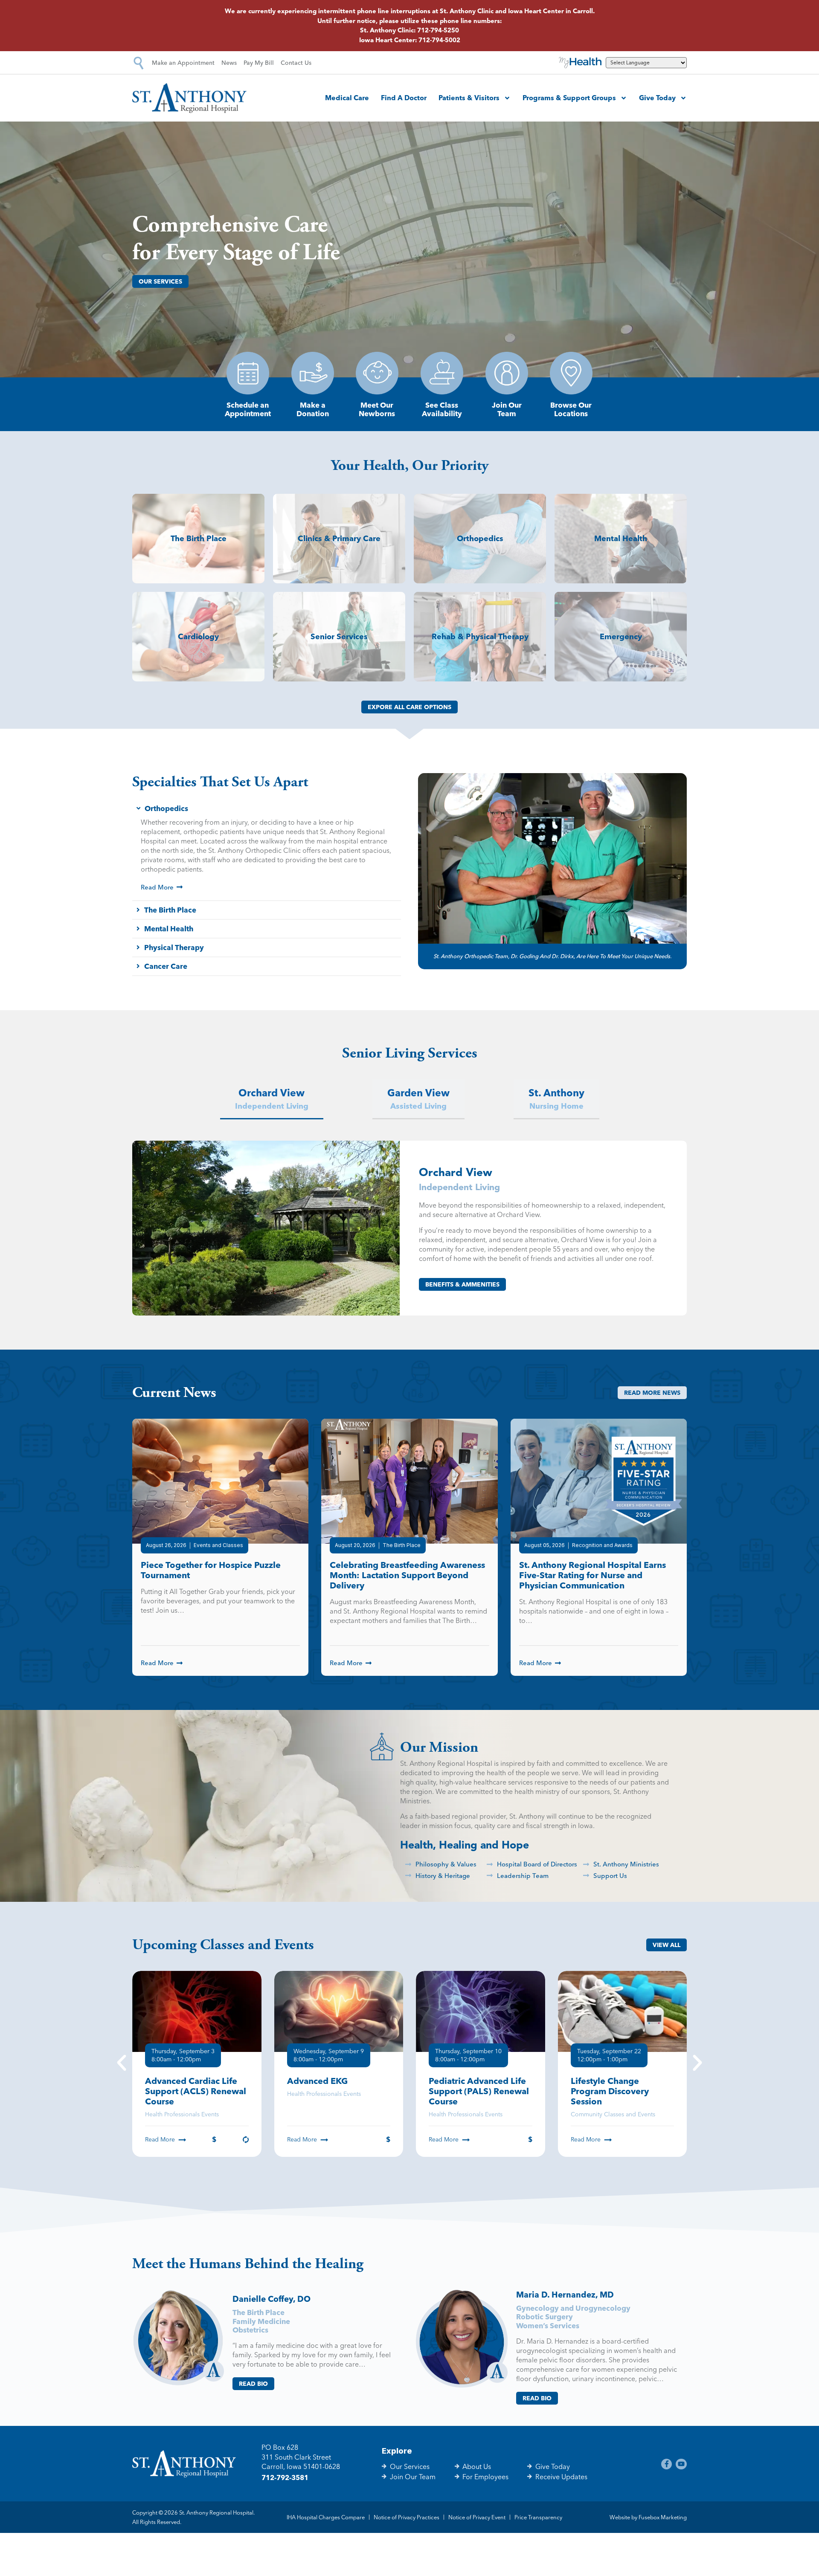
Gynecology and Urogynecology (573, 2308)
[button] (122, 2064)
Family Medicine (261, 2321)
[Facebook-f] (667, 2464)
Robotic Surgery (545, 2317)
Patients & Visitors (469, 98)
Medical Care (347, 98)
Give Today (657, 98)
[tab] (272, 1100)
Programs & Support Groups (569, 98)
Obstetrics (250, 2330)
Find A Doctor (404, 98)
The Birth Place (258, 2312)
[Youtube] (681, 2464)
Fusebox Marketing (663, 2517)
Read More (160, 2139)
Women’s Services (548, 2325)
